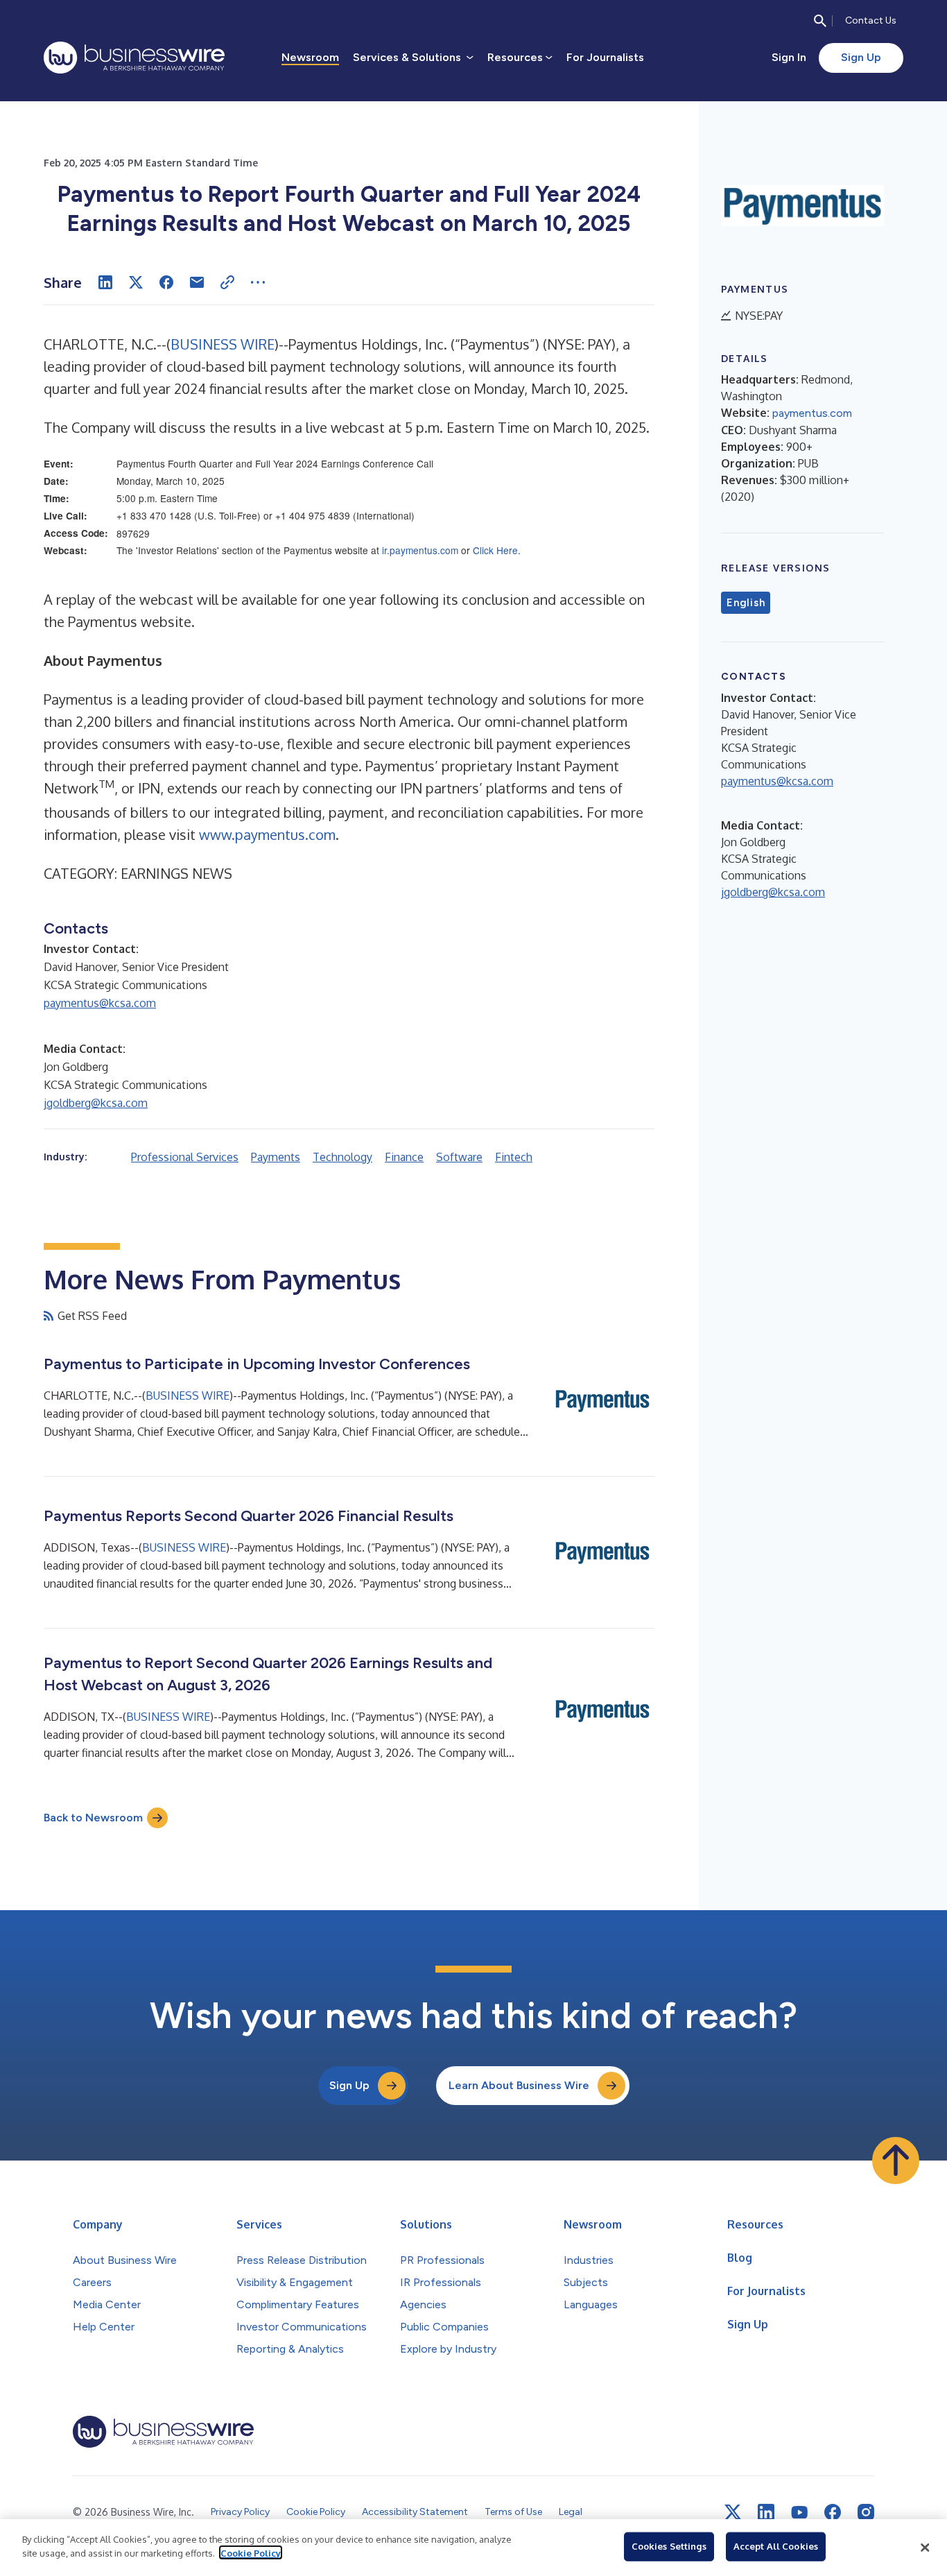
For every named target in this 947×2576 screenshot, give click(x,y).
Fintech (514, 1157)
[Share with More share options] (258, 282)
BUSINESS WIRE (223, 344)
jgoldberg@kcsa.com (96, 1103)
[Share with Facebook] (166, 282)
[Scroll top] (896, 2161)
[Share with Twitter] (136, 282)
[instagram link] (866, 2512)
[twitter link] (733, 2512)
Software (459, 1157)
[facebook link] (833, 2512)
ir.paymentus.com (420, 550)
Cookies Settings (669, 2546)
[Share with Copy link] (227, 282)
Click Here (495, 550)
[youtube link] (799, 2513)
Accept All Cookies (776, 2546)
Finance (404, 1157)
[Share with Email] (197, 282)
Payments (276, 1157)
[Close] (925, 2548)
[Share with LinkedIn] (105, 282)
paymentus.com (812, 413)
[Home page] (134, 58)
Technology (342, 1157)
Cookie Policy (251, 2552)
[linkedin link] (766, 2512)
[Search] (820, 21)
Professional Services (185, 1157)
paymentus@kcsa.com (100, 1003)
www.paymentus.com (267, 834)
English (746, 603)
